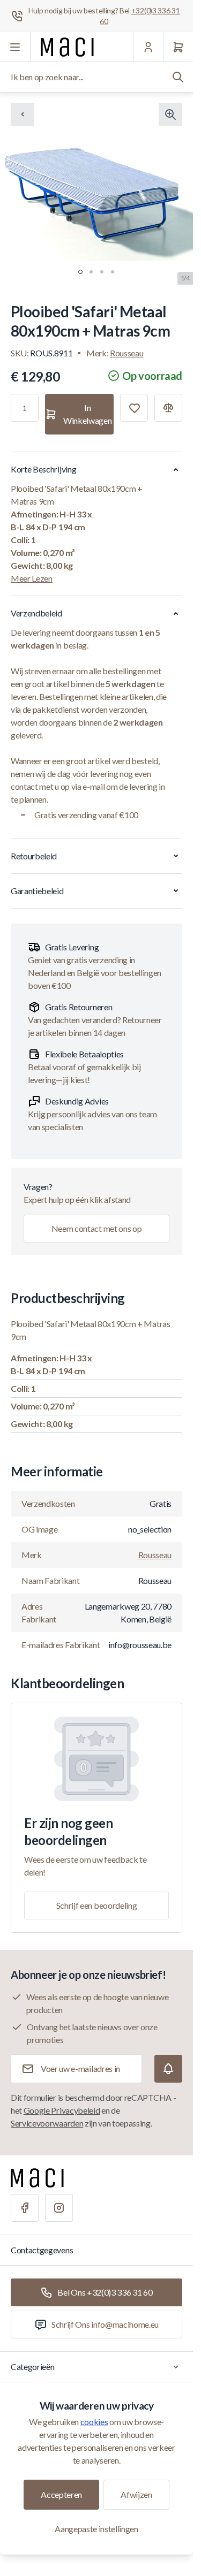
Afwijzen (136, 2494)
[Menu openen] (15, 47)
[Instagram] (59, 2208)
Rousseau (126, 353)
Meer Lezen (32, 578)
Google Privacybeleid (62, 2110)
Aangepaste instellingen (96, 2529)
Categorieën (32, 2367)
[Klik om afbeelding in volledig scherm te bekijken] (170, 115)
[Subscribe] (168, 2069)
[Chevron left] (23, 115)
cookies (94, 2422)
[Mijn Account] (148, 47)
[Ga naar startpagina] (67, 47)
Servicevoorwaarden (47, 2123)
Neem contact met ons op (97, 1228)
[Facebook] (25, 2208)
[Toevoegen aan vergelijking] (168, 408)
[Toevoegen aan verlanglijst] (134, 408)
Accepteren (61, 2494)
